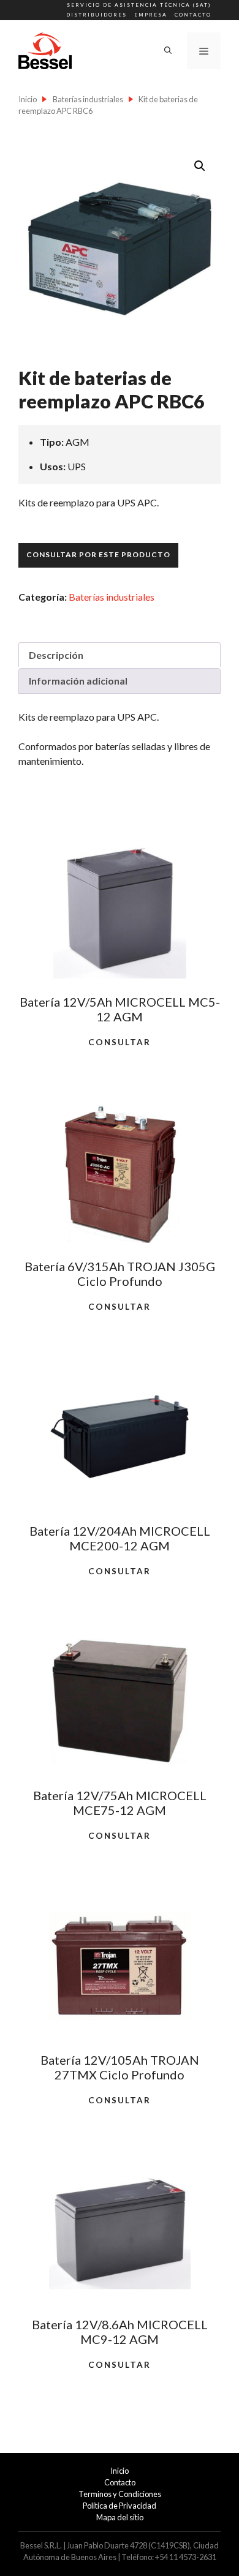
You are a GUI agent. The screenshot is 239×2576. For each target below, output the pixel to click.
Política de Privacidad (120, 2506)
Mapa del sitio (120, 2517)
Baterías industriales (88, 99)
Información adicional (78, 681)
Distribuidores (97, 15)
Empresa (151, 15)
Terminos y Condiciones (120, 2494)
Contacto (193, 15)
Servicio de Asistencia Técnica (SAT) (139, 5)
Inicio (28, 99)
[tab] (120, 655)
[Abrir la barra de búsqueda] (168, 51)
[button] (200, 166)
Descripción (56, 655)
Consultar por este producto (98, 554)
